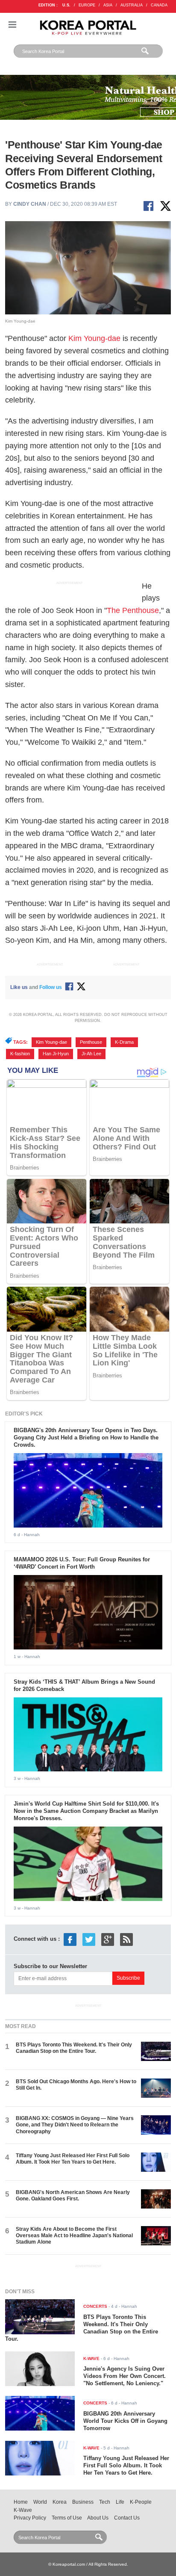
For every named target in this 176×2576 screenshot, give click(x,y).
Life (120, 2502)
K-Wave (23, 2510)
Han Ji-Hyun (56, 1054)
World (40, 2502)
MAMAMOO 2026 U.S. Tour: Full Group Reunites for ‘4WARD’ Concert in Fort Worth (82, 1563)
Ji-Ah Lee (91, 1054)
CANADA (159, 5)
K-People (141, 2502)
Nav (12, 25)
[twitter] (89, 1939)
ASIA (108, 5)
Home (21, 2502)
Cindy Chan (30, 204)
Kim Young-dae (94, 338)
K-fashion (20, 1054)
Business (83, 2502)
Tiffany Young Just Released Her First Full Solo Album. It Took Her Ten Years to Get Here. (73, 2159)
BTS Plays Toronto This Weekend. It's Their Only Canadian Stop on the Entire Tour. (74, 2048)
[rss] (126, 1939)
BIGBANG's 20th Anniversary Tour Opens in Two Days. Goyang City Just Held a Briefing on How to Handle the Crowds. (86, 1438)
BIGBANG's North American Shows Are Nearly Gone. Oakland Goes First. (73, 2196)
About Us (98, 2518)
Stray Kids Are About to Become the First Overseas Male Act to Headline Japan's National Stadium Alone (74, 2236)
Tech (105, 2502)
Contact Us (127, 2518)
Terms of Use (67, 2518)
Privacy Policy (30, 2518)
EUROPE (87, 5)
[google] (108, 1939)
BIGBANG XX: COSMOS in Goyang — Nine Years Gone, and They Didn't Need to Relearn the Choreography (75, 2125)
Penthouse (91, 1042)
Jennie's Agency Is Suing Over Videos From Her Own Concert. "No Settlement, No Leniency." (125, 2376)
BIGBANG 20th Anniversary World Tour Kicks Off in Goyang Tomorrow (125, 2421)
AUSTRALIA (132, 5)
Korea (60, 2502)
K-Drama (124, 1042)
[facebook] (70, 1939)
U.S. (66, 5)
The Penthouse (133, 610)
